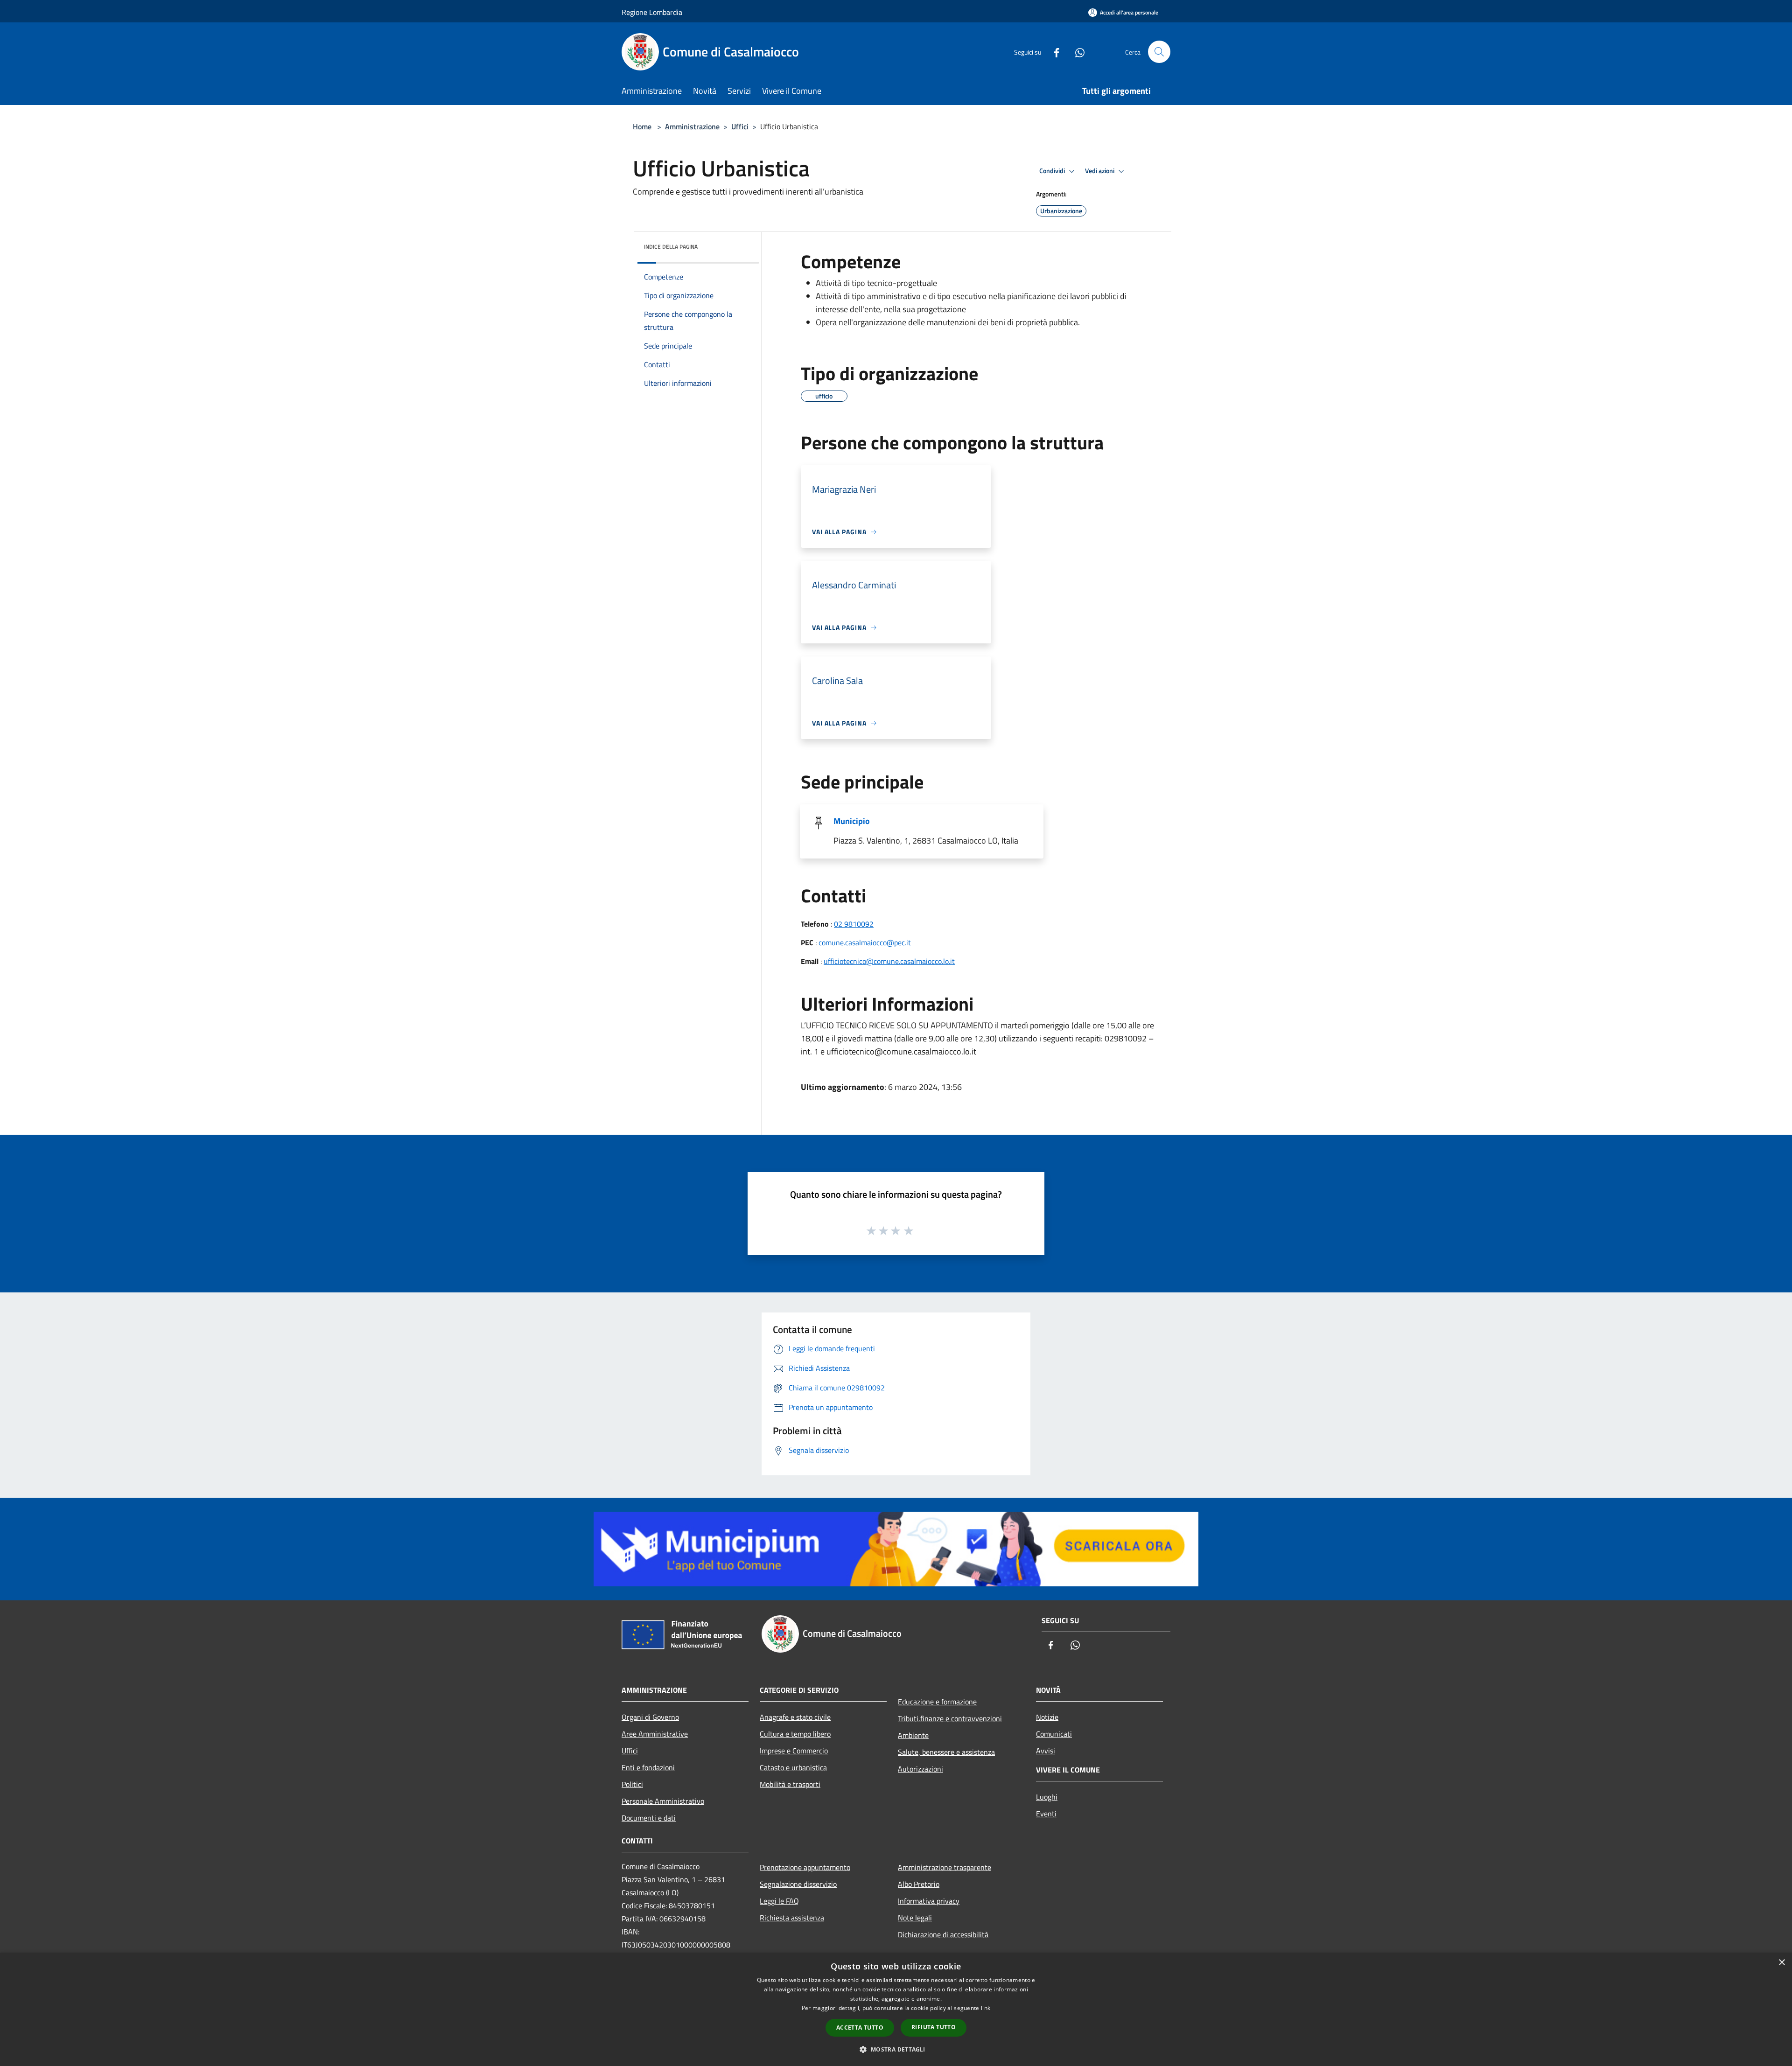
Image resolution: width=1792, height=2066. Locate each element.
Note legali (915, 1918)
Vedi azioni (1100, 171)
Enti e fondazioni (648, 1767)
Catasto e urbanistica (793, 1767)
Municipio (852, 821)
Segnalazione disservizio (798, 1884)
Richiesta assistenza (792, 1918)
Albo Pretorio (919, 1884)
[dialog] (896, 2009)
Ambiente (913, 1735)
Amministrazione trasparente (945, 1867)
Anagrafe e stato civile (795, 1717)
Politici (632, 1784)
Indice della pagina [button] (671, 247)
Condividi (1053, 171)
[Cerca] (1159, 52)
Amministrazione (692, 126)
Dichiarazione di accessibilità (943, 1934)
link (986, 2008)
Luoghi (1047, 1797)
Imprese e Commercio (794, 1751)
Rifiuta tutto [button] (934, 2027)
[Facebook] (1053, 52)
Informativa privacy (929, 1901)
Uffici (740, 126)
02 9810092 (854, 924)
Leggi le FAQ (779, 1901)
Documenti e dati (649, 1818)
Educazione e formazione (937, 1702)
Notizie (1047, 1717)
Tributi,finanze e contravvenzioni (950, 1718)
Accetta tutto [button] (860, 2028)
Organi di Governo (650, 1717)
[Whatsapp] (1076, 52)
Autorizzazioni (920, 1769)
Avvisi (1046, 1751)
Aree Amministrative (655, 1734)
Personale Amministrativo (663, 1801)
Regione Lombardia (652, 12)
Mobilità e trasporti (790, 1784)
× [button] (1781, 1963)
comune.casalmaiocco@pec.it (865, 942)
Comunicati (1054, 1734)
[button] (896, 2049)
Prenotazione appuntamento (805, 1867)
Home (642, 126)
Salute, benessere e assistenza (946, 1752)
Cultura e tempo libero (795, 1734)
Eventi (1046, 1814)
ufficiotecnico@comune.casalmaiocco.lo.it (889, 961)
